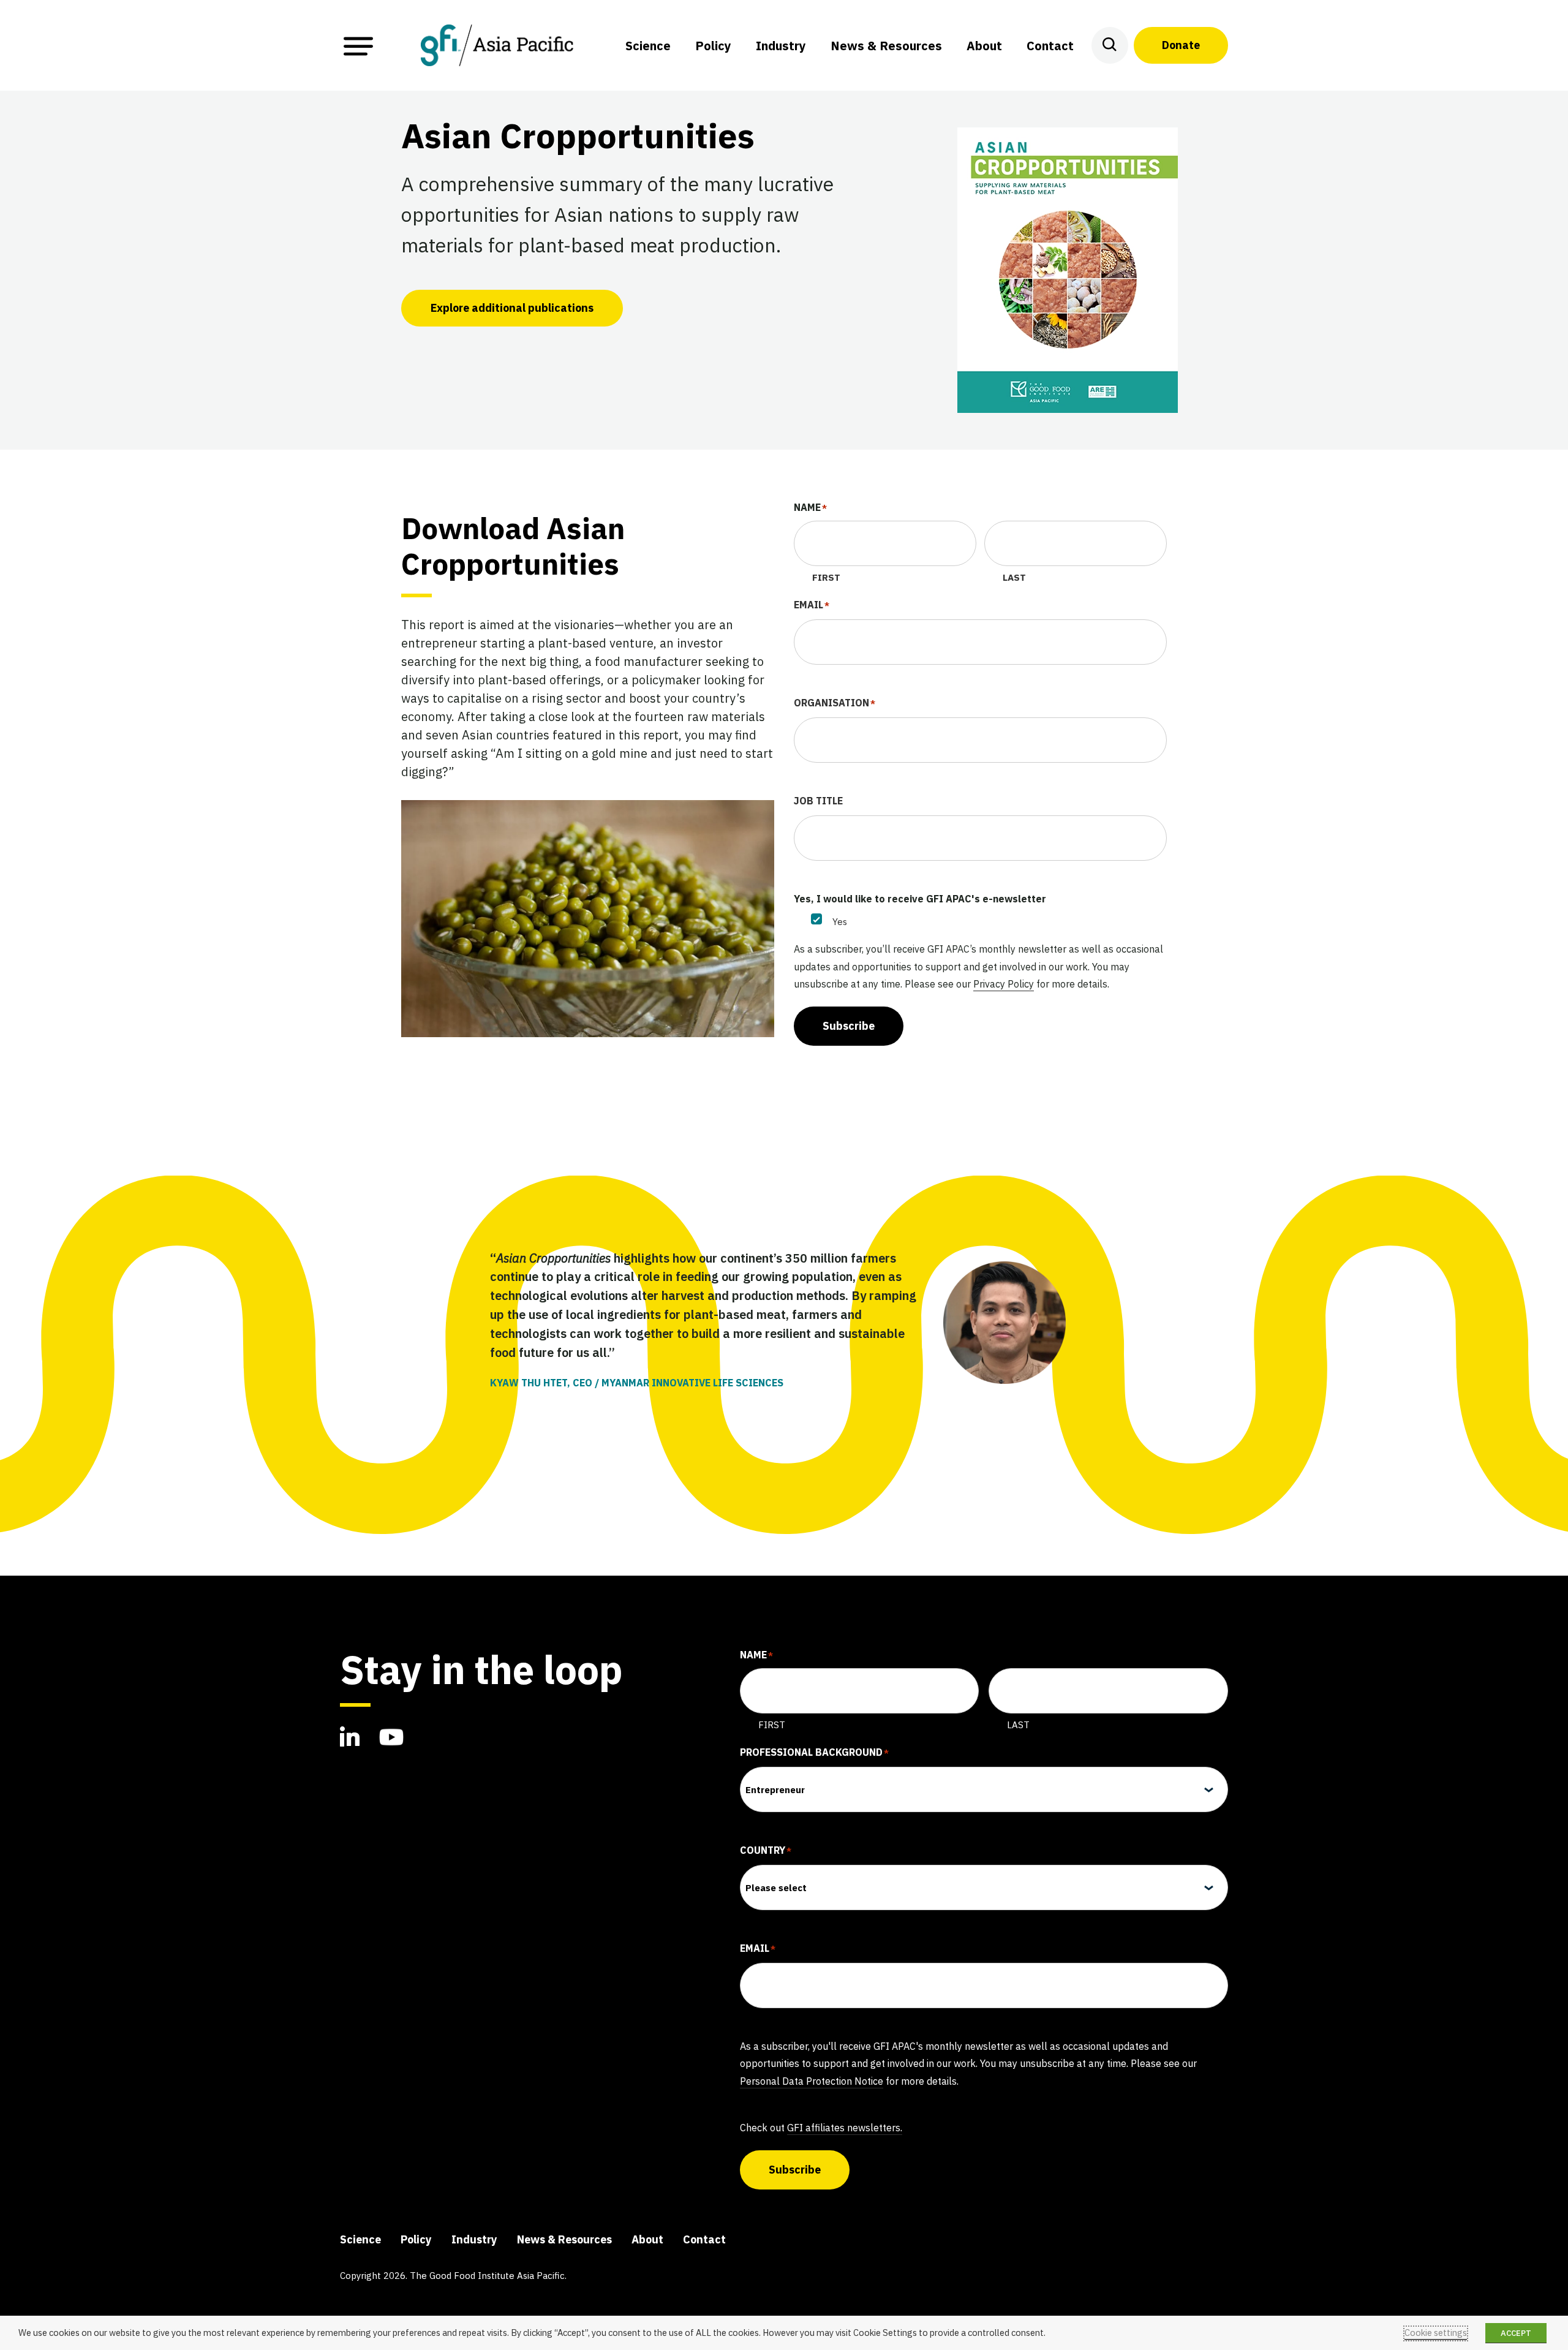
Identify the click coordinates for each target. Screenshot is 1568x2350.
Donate (1181, 45)
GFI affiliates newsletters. (845, 2128)
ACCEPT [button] (1516, 2333)
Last (1014, 577)
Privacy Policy (1004, 984)
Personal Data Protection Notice (812, 2081)
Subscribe (849, 1026)
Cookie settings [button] (1436, 2333)
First (826, 577)
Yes (840, 922)
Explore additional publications (512, 308)
